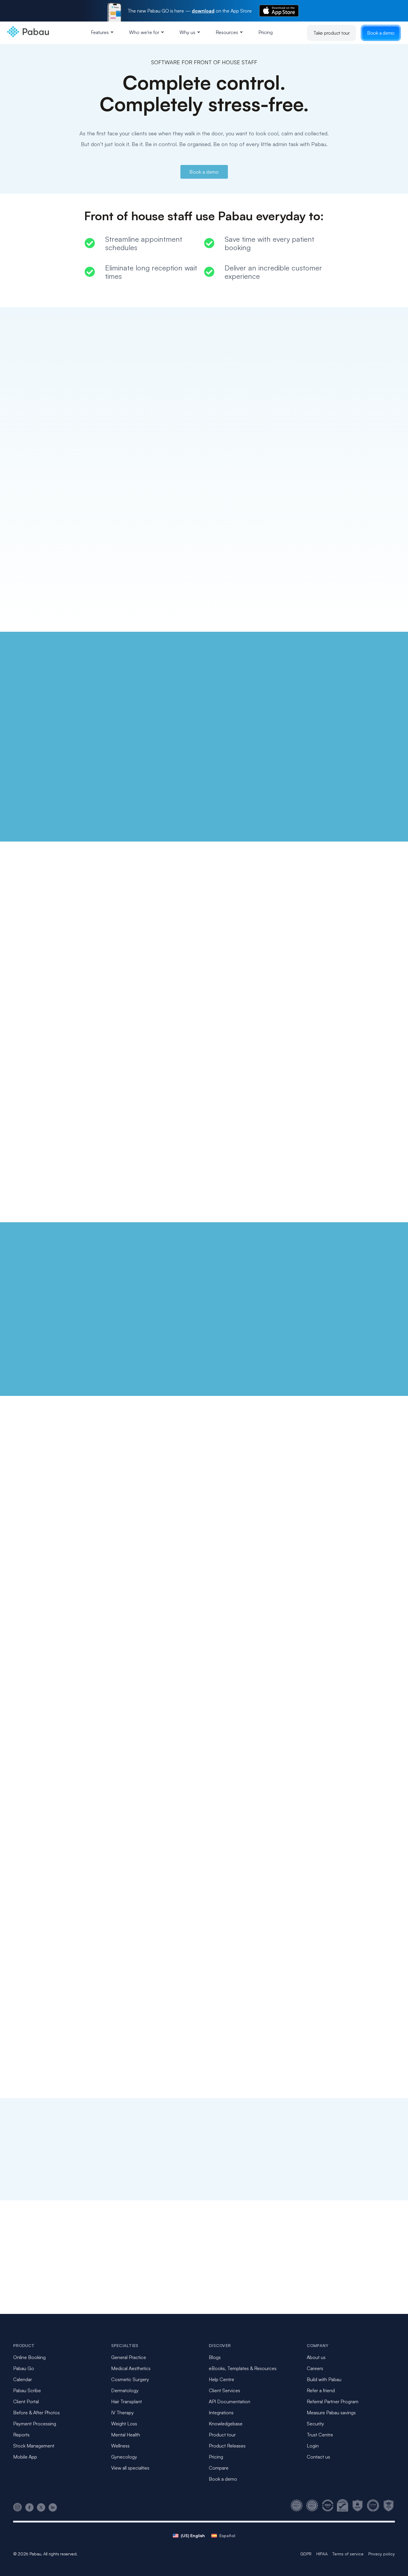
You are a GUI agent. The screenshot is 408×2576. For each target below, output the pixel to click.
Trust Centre (320, 2435)
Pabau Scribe (27, 2390)
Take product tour (332, 33)
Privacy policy (382, 2554)
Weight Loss (124, 2424)
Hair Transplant (126, 2401)
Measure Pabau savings (331, 2413)
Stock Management (34, 2446)
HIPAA (322, 2554)
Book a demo (381, 33)
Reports (21, 2435)
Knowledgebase (226, 2424)
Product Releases (227, 2446)
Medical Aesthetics (131, 2368)
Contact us (318, 2457)
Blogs (215, 2357)
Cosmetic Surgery (130, 2379)
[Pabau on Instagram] (18, 2507)
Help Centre (221, 2379)
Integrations (221, 2413)
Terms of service (348, 2554)
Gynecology (124, 2457)
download (203, 11)
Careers (315, 2368)
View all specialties (130, 2468)
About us (316, 2357)
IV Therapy (122, 2413)
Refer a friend (321, 2390)
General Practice (129, 2357)
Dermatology (125, 2390)
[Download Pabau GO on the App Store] (279, 11)
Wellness (120, 2446)
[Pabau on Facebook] (29, 2507)
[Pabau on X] (41, 2507)
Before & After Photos (36, 2413)
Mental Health (126, 2435)
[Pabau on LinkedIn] (53, 2507)
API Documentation (230, 2401)
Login (313, 2446)
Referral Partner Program (333, 2401)
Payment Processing (35, 2424)
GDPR (306, 2554)
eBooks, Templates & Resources (243, 2368)
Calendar (23, 2379)
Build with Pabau (324, 2379)
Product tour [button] (222, 2435)
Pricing (266, 32)
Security (315, 2424)
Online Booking (29, 2357)
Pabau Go (24, 2368)
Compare (219, 2468)
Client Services (224, 2390)
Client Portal (26, 2401)
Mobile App (25, 2457)
